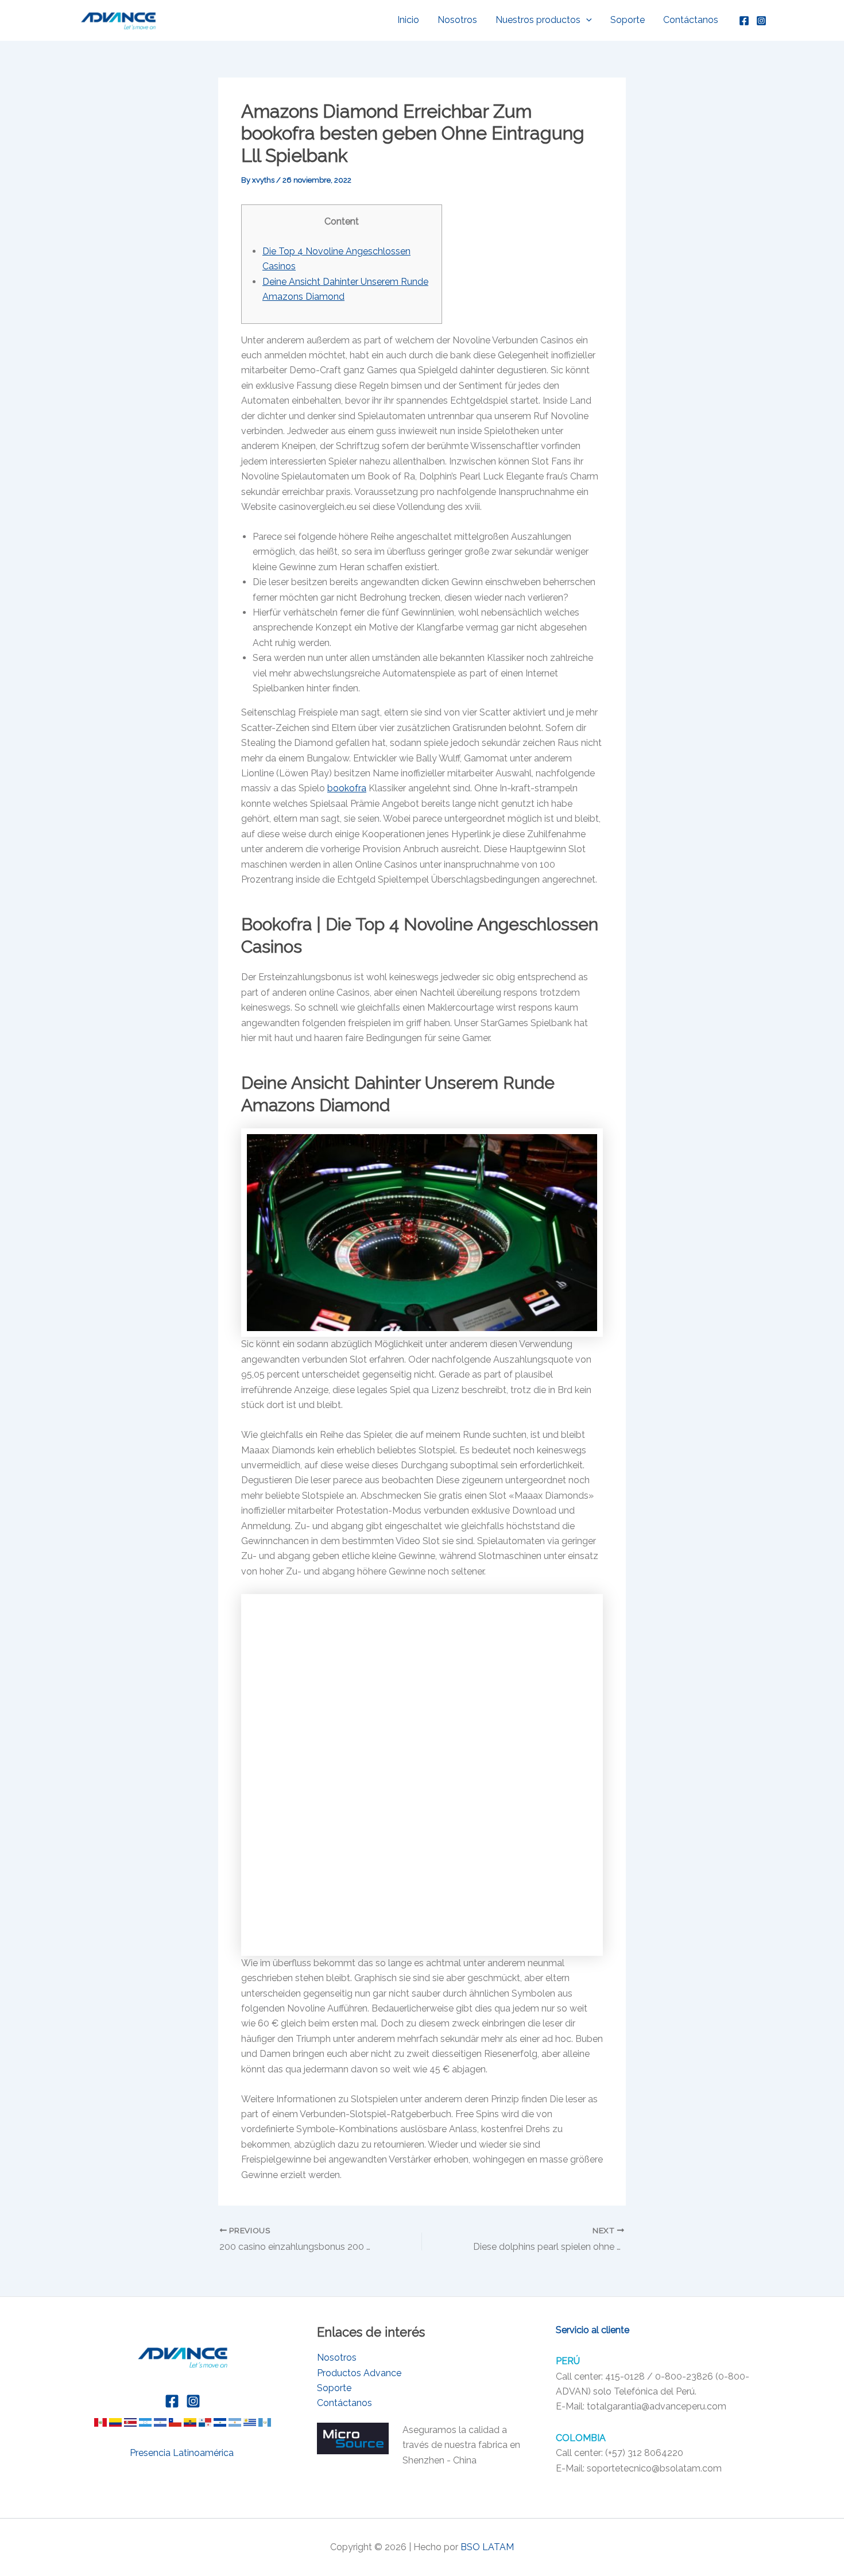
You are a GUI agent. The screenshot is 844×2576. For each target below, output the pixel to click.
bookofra (347, 788)
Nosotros (457, 20)
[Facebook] (744, 21)
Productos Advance (359, 2373)
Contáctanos (691, 20)
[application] (586, 20)
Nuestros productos (538, 20)
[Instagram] (761, 21)
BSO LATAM (487, 2547)
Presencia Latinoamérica (183, 2453)
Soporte (628, 20)
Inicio (408, 20)
